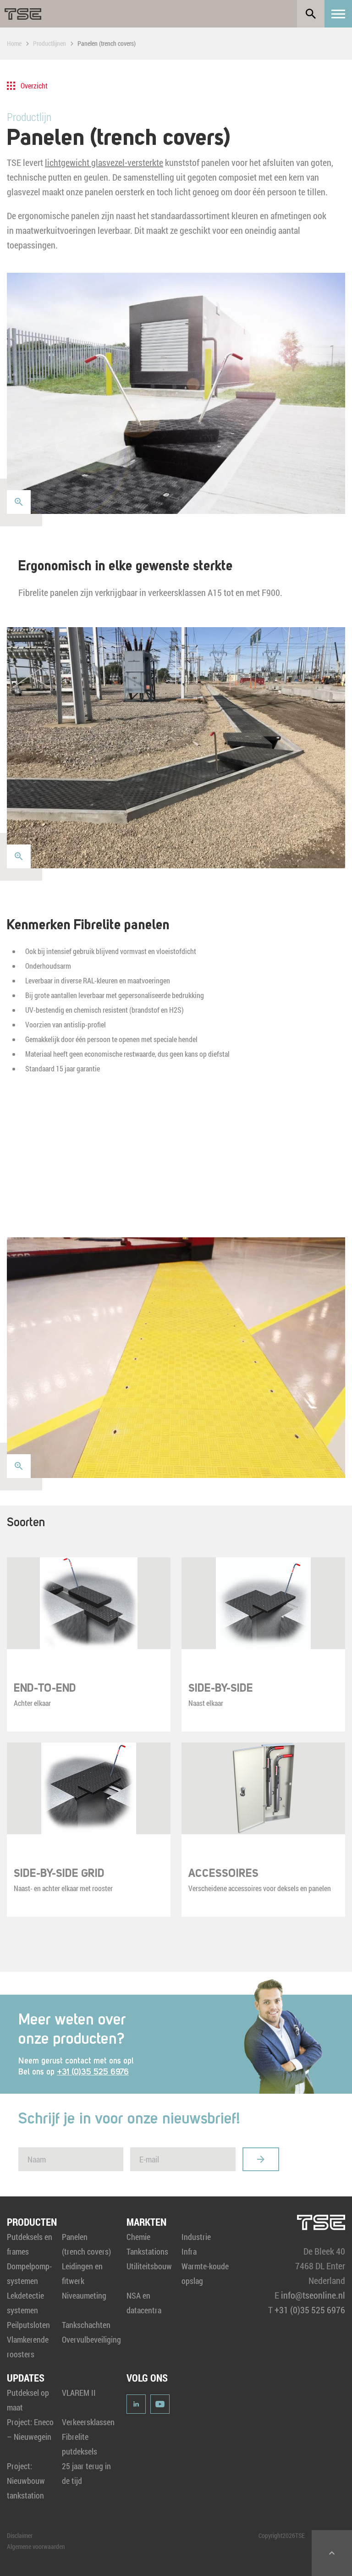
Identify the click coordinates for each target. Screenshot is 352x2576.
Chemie (138, 2237)
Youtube (160, 2404)
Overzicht (34, 85)
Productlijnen (49, 43)
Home (14, 43)
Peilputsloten (28, 2325)
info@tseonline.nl (313, 2295)
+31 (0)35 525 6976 (93, 2072)
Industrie (196, 2237)
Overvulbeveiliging (91, 2339)
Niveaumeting (84, 2295)
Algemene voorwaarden (36, 2546)
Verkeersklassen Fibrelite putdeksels (88, 2437)
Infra (189, 2251)
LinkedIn (136, 2404)
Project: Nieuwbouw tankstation (26, 2481)
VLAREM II (79, 2393)
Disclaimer (20, 2535)
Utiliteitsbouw (149, 2266)
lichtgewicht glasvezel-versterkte (104, 162)
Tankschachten (86, 2325)
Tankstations (147, 2251)
